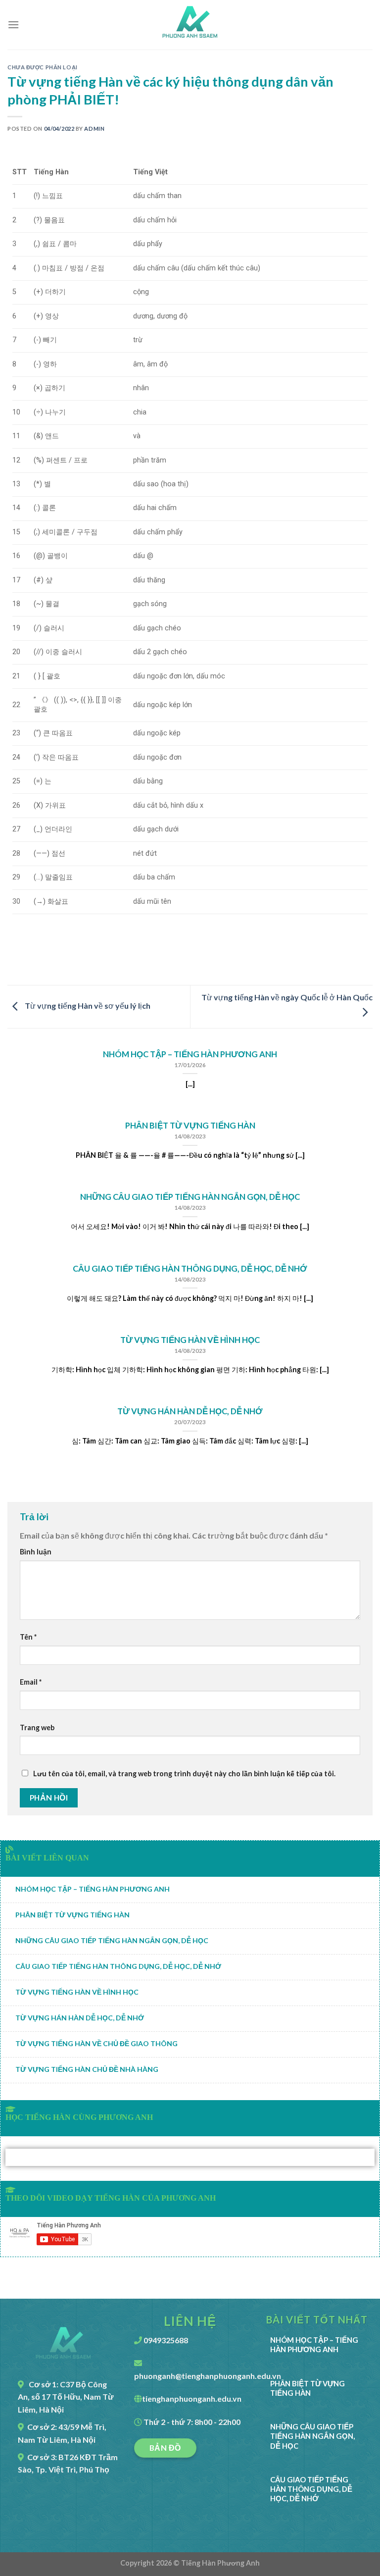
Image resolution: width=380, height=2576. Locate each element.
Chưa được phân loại (43, 67)
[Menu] (13, 25)
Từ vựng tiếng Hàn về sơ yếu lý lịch (87, 1005)
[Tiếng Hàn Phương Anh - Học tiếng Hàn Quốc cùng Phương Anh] (190, 25)
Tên (28, 1637)
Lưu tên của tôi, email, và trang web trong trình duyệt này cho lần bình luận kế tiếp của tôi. (184, 1774)
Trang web (37, 1727)
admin (94, 129)
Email (31, 1682)
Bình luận (36, 1552)
